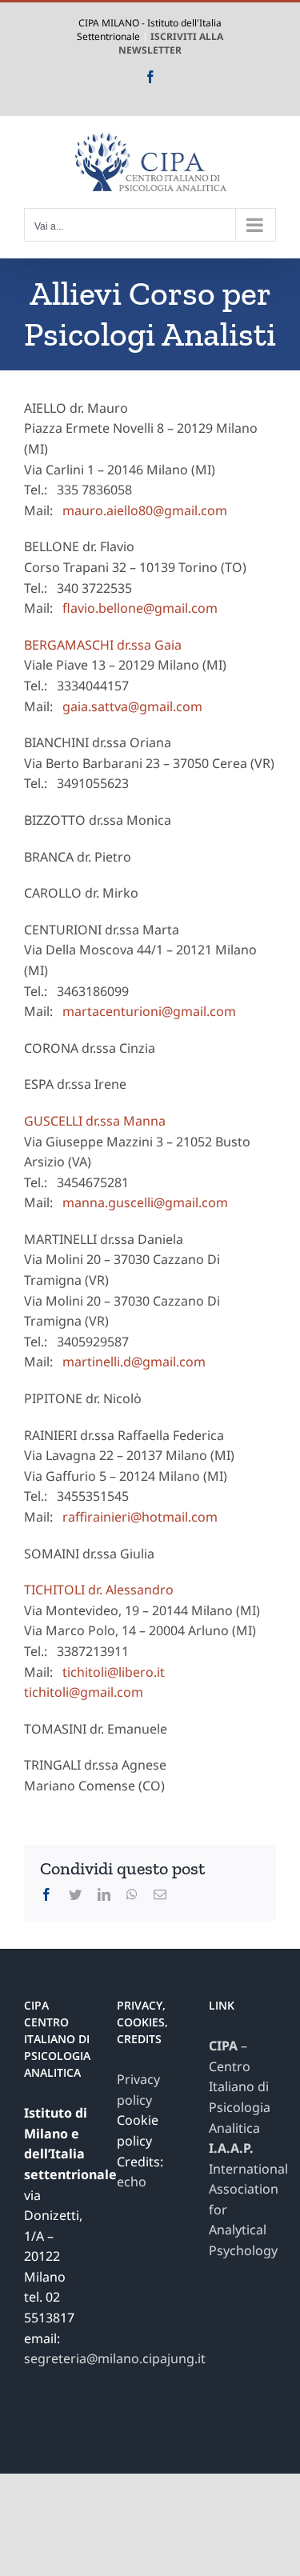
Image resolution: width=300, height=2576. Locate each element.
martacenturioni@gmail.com (149, 1011)
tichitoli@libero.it (114, 1672)
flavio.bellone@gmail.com (140, 608)
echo (132, 2182)
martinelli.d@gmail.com (134, 1362)
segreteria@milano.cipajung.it (115, 2358)
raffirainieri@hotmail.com (140, 1517)
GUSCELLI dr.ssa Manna (95, 1121)
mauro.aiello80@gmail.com (145, 510)
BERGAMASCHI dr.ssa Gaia (103, 645)
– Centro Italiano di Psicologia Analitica (240, 2086)
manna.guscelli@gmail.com (145, 1202)
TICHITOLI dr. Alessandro (99, 1590)
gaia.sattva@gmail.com (132, 706)
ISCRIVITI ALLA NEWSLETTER (171, 43)
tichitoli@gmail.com (84, 1692)
